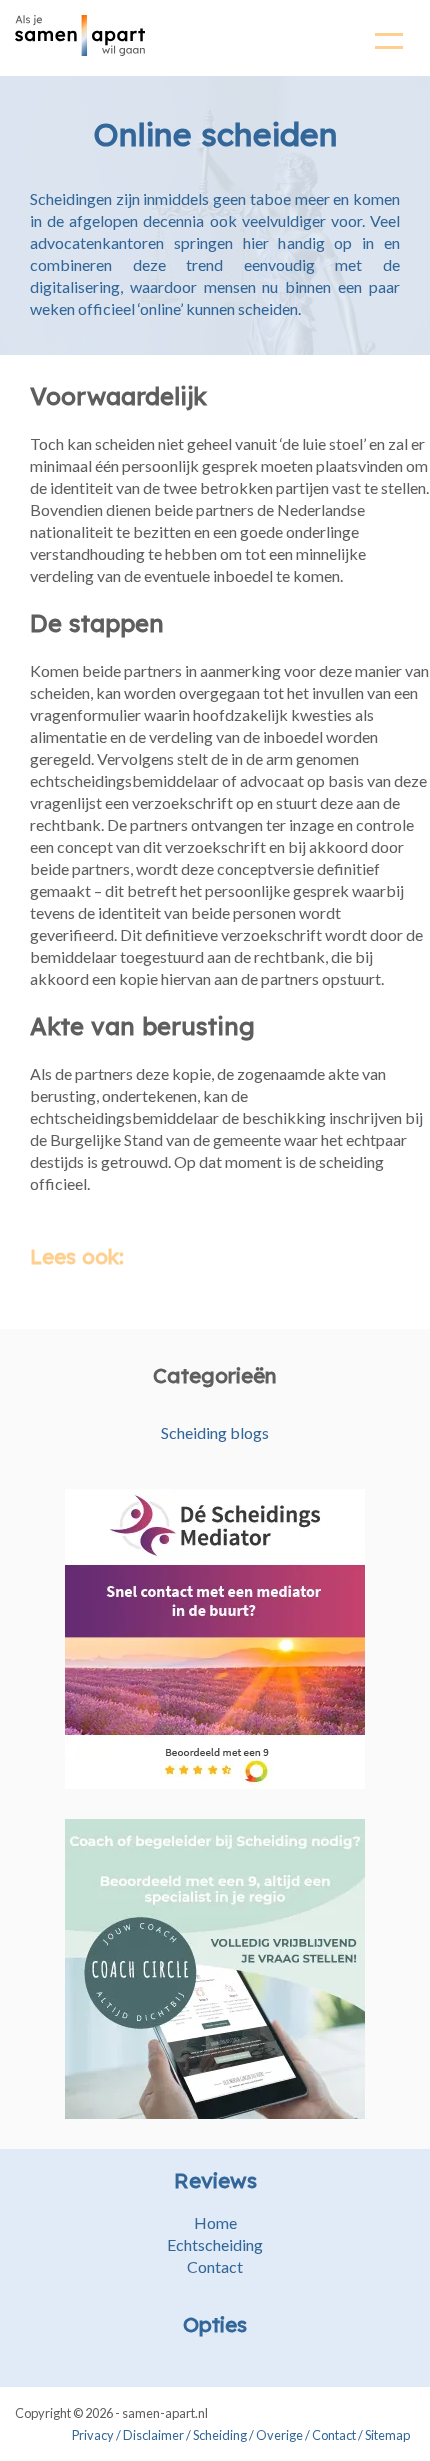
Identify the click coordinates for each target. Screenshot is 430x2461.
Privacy (93, 2435)
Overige (279, 2435)
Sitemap (387, 2435)
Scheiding (220, 2435)
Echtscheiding (215, 2244)
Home (215, 2222)
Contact (215, 2266)
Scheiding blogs (215, 1432)
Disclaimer (153, 2435)
